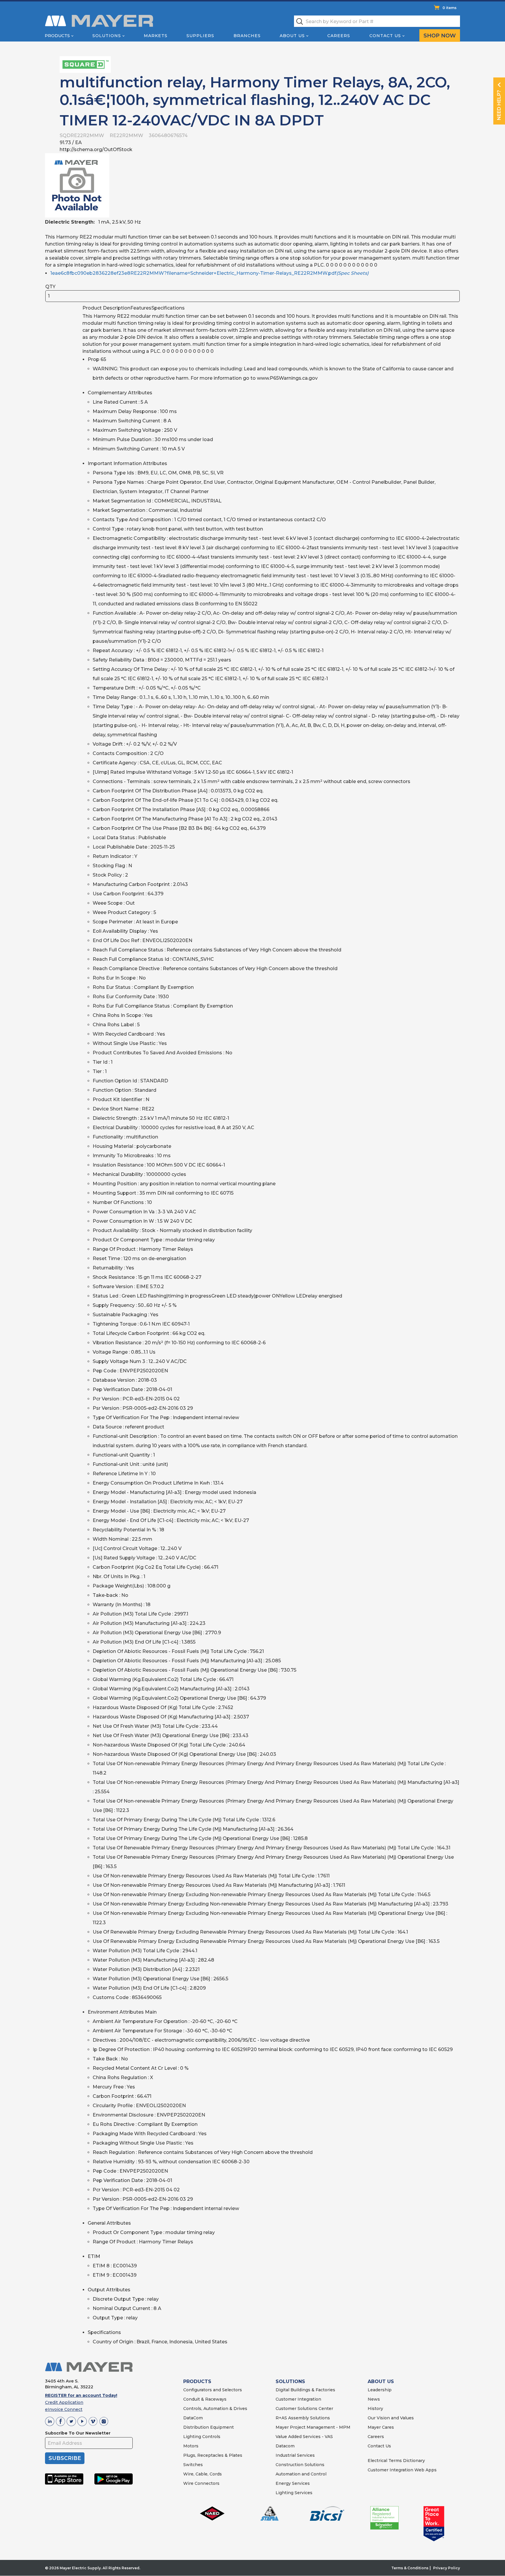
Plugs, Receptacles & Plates (213, 2455)
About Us (292, 36)
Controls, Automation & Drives (215, 2409)
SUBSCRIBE (65, 2458)
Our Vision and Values (391, 2418)
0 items (449, 8)
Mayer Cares (381, 2427)
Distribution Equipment (209, 2427)
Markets (156, 36)
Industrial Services (295, 2455)
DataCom (193, 2418)
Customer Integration (298, 2399)
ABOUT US (381, 2381)
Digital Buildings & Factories (305, 2390)
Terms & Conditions (410, 2568)
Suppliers (200, 36)
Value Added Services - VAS (304, 2437)
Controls (211, 2437)
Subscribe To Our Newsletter (78, 2433)
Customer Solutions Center (304, 2409)
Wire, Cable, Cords (203, 2474)
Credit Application (64, 2402)
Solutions (107, 36)
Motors (191, 2446)
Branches (247, 36)
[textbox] (377, 21)
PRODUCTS (197, 2381)
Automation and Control (301, 2474)
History (375, 2409)
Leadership (380, 2390)
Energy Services (293, 2483)
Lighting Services (294, 2493)
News (374, 2399)
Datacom (285, 2446)
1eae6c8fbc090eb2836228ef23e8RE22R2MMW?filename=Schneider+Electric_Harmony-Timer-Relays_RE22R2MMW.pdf (209, 273)
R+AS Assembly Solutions (303, 2418)
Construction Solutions (300, 2465)
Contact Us (385, 36)
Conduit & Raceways (205, 2399)
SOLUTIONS (290, 2381)
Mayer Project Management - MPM (313, 2427)
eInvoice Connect (64, 2409)
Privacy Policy (447, 2568)
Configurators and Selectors (213, 2390)
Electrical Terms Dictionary (396, 2461)
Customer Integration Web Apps (402, 2470)
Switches (193, 2465)
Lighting (192, 2437)
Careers (339, 36)
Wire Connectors (201, 2483)
